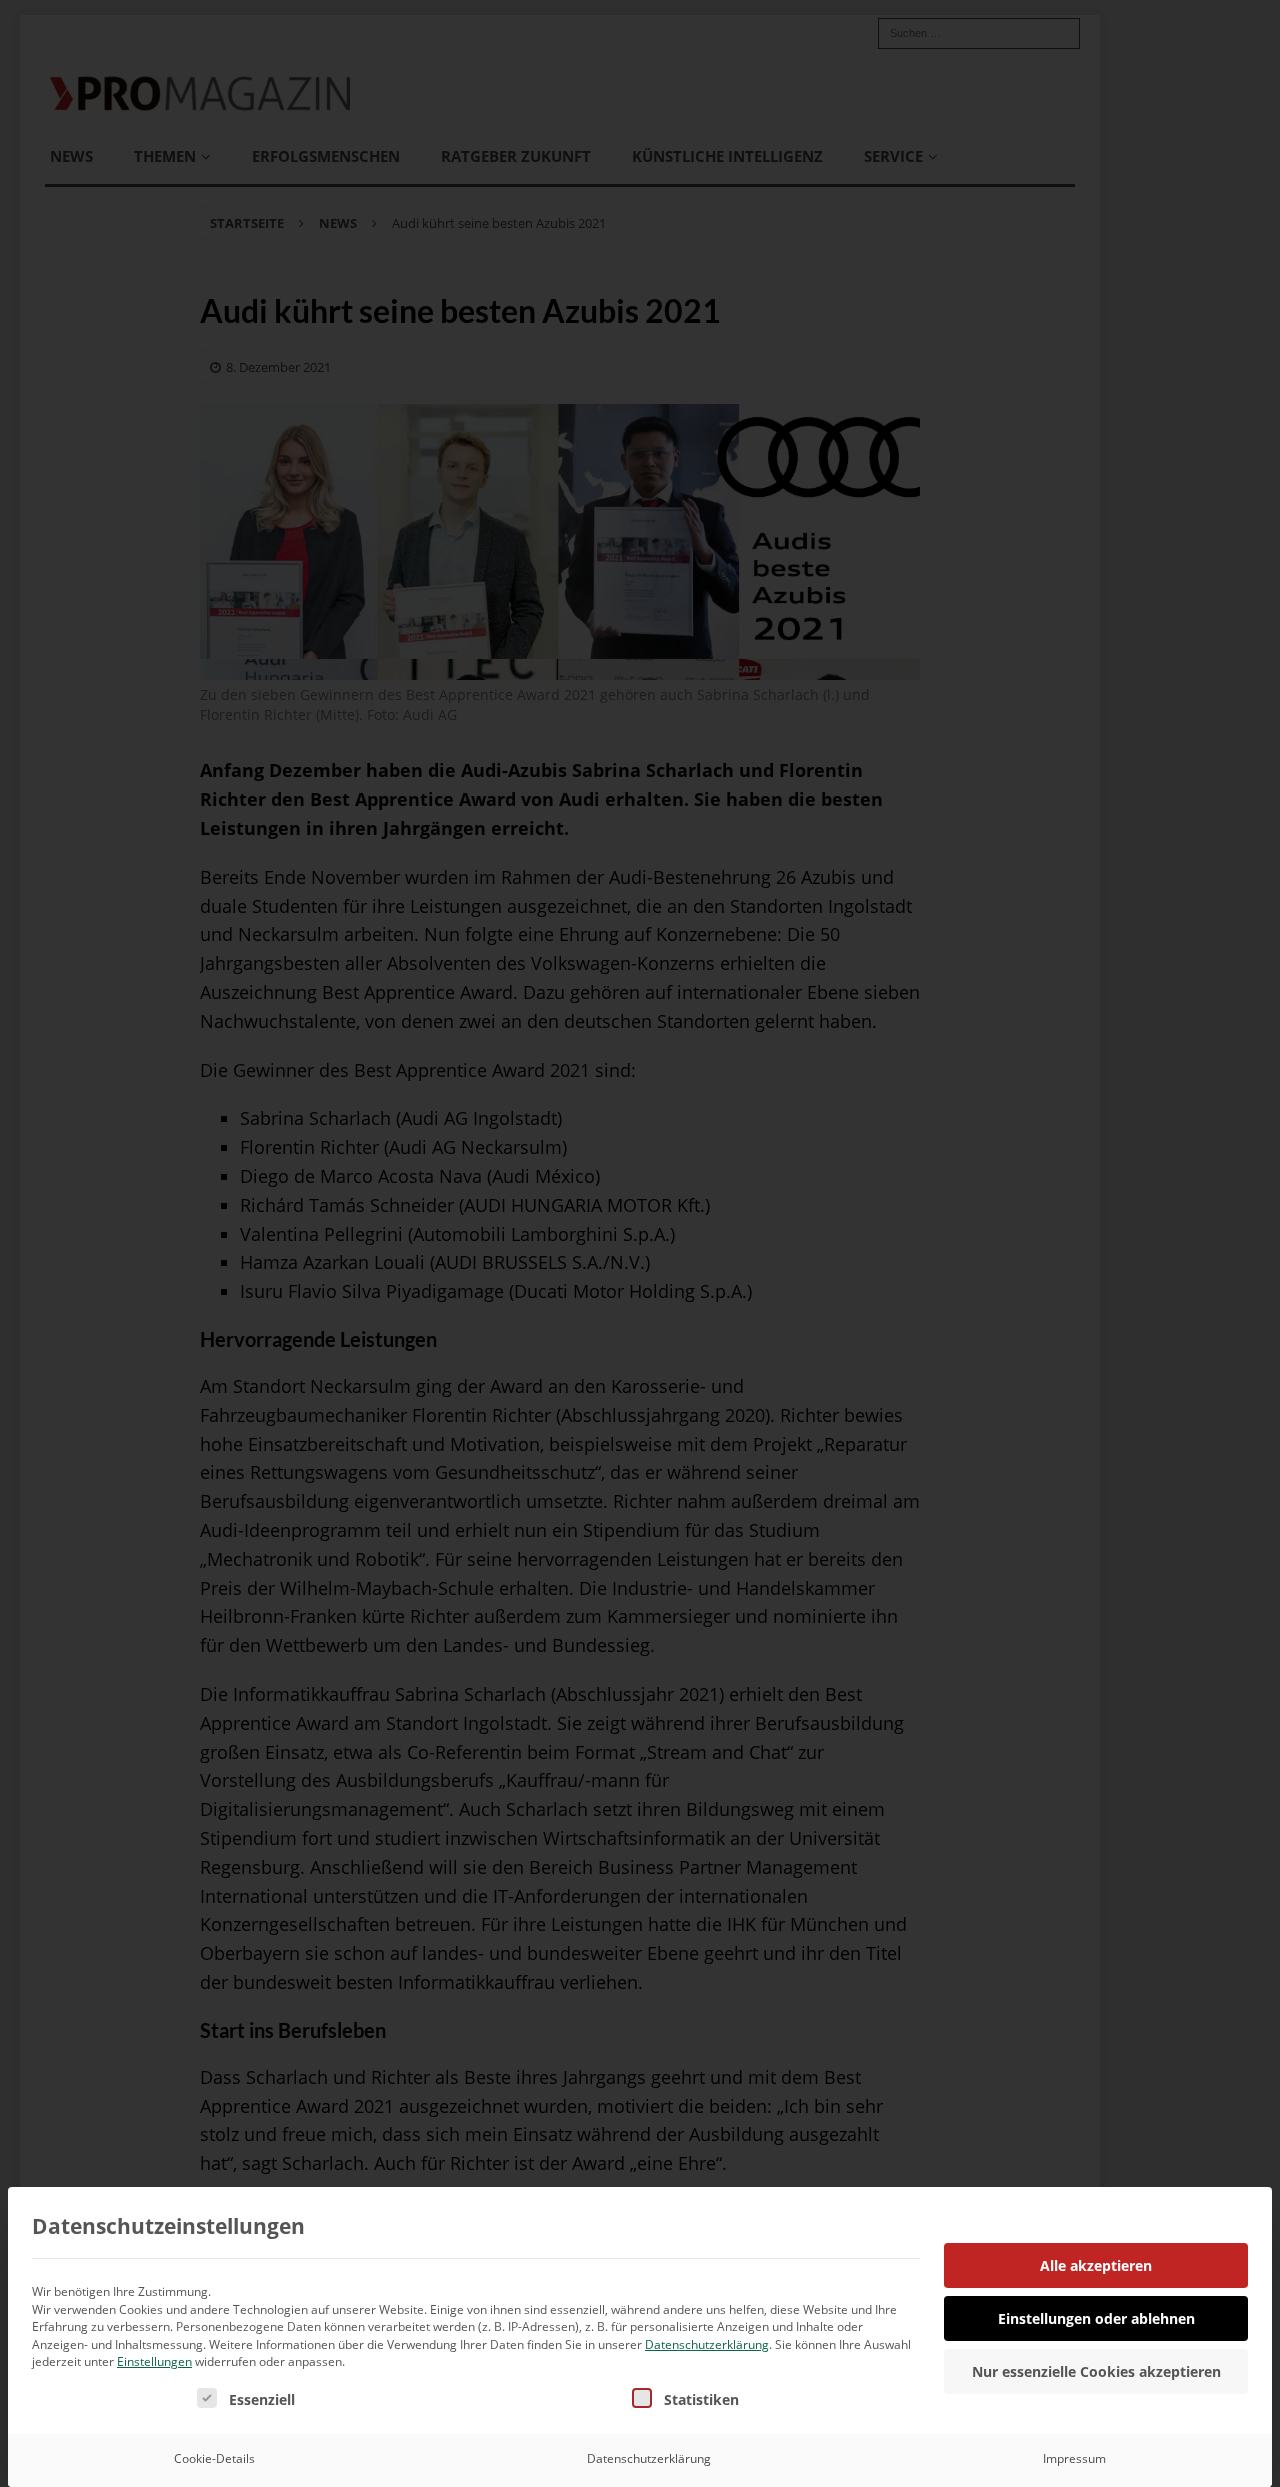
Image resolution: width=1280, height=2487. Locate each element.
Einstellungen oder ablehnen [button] (1096, 2318)
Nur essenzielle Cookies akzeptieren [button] (1096, 2371)
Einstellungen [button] (154, 2361)
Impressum (1074, 2458)
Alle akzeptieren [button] (1096, 2265)
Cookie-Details (214, 2458)
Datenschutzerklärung (707, 2344)
